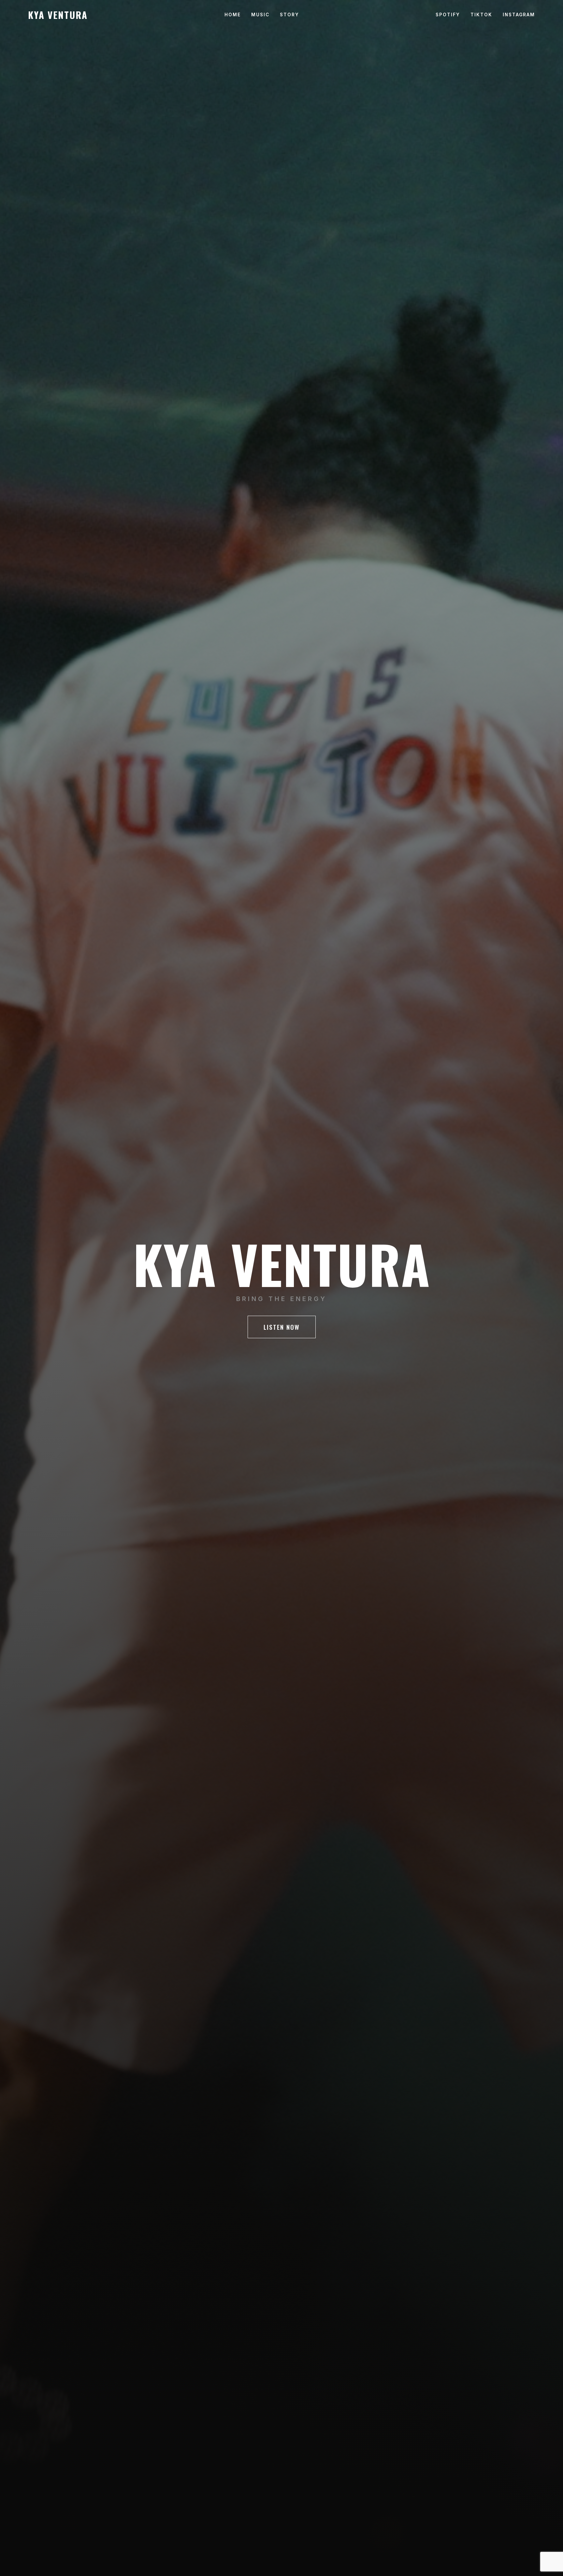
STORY (289, 15)
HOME (233, 15)
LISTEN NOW (282, 1327)
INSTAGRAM (519, 15)
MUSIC (260, 15)
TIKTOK (481, 15)
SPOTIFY (448, 15)
